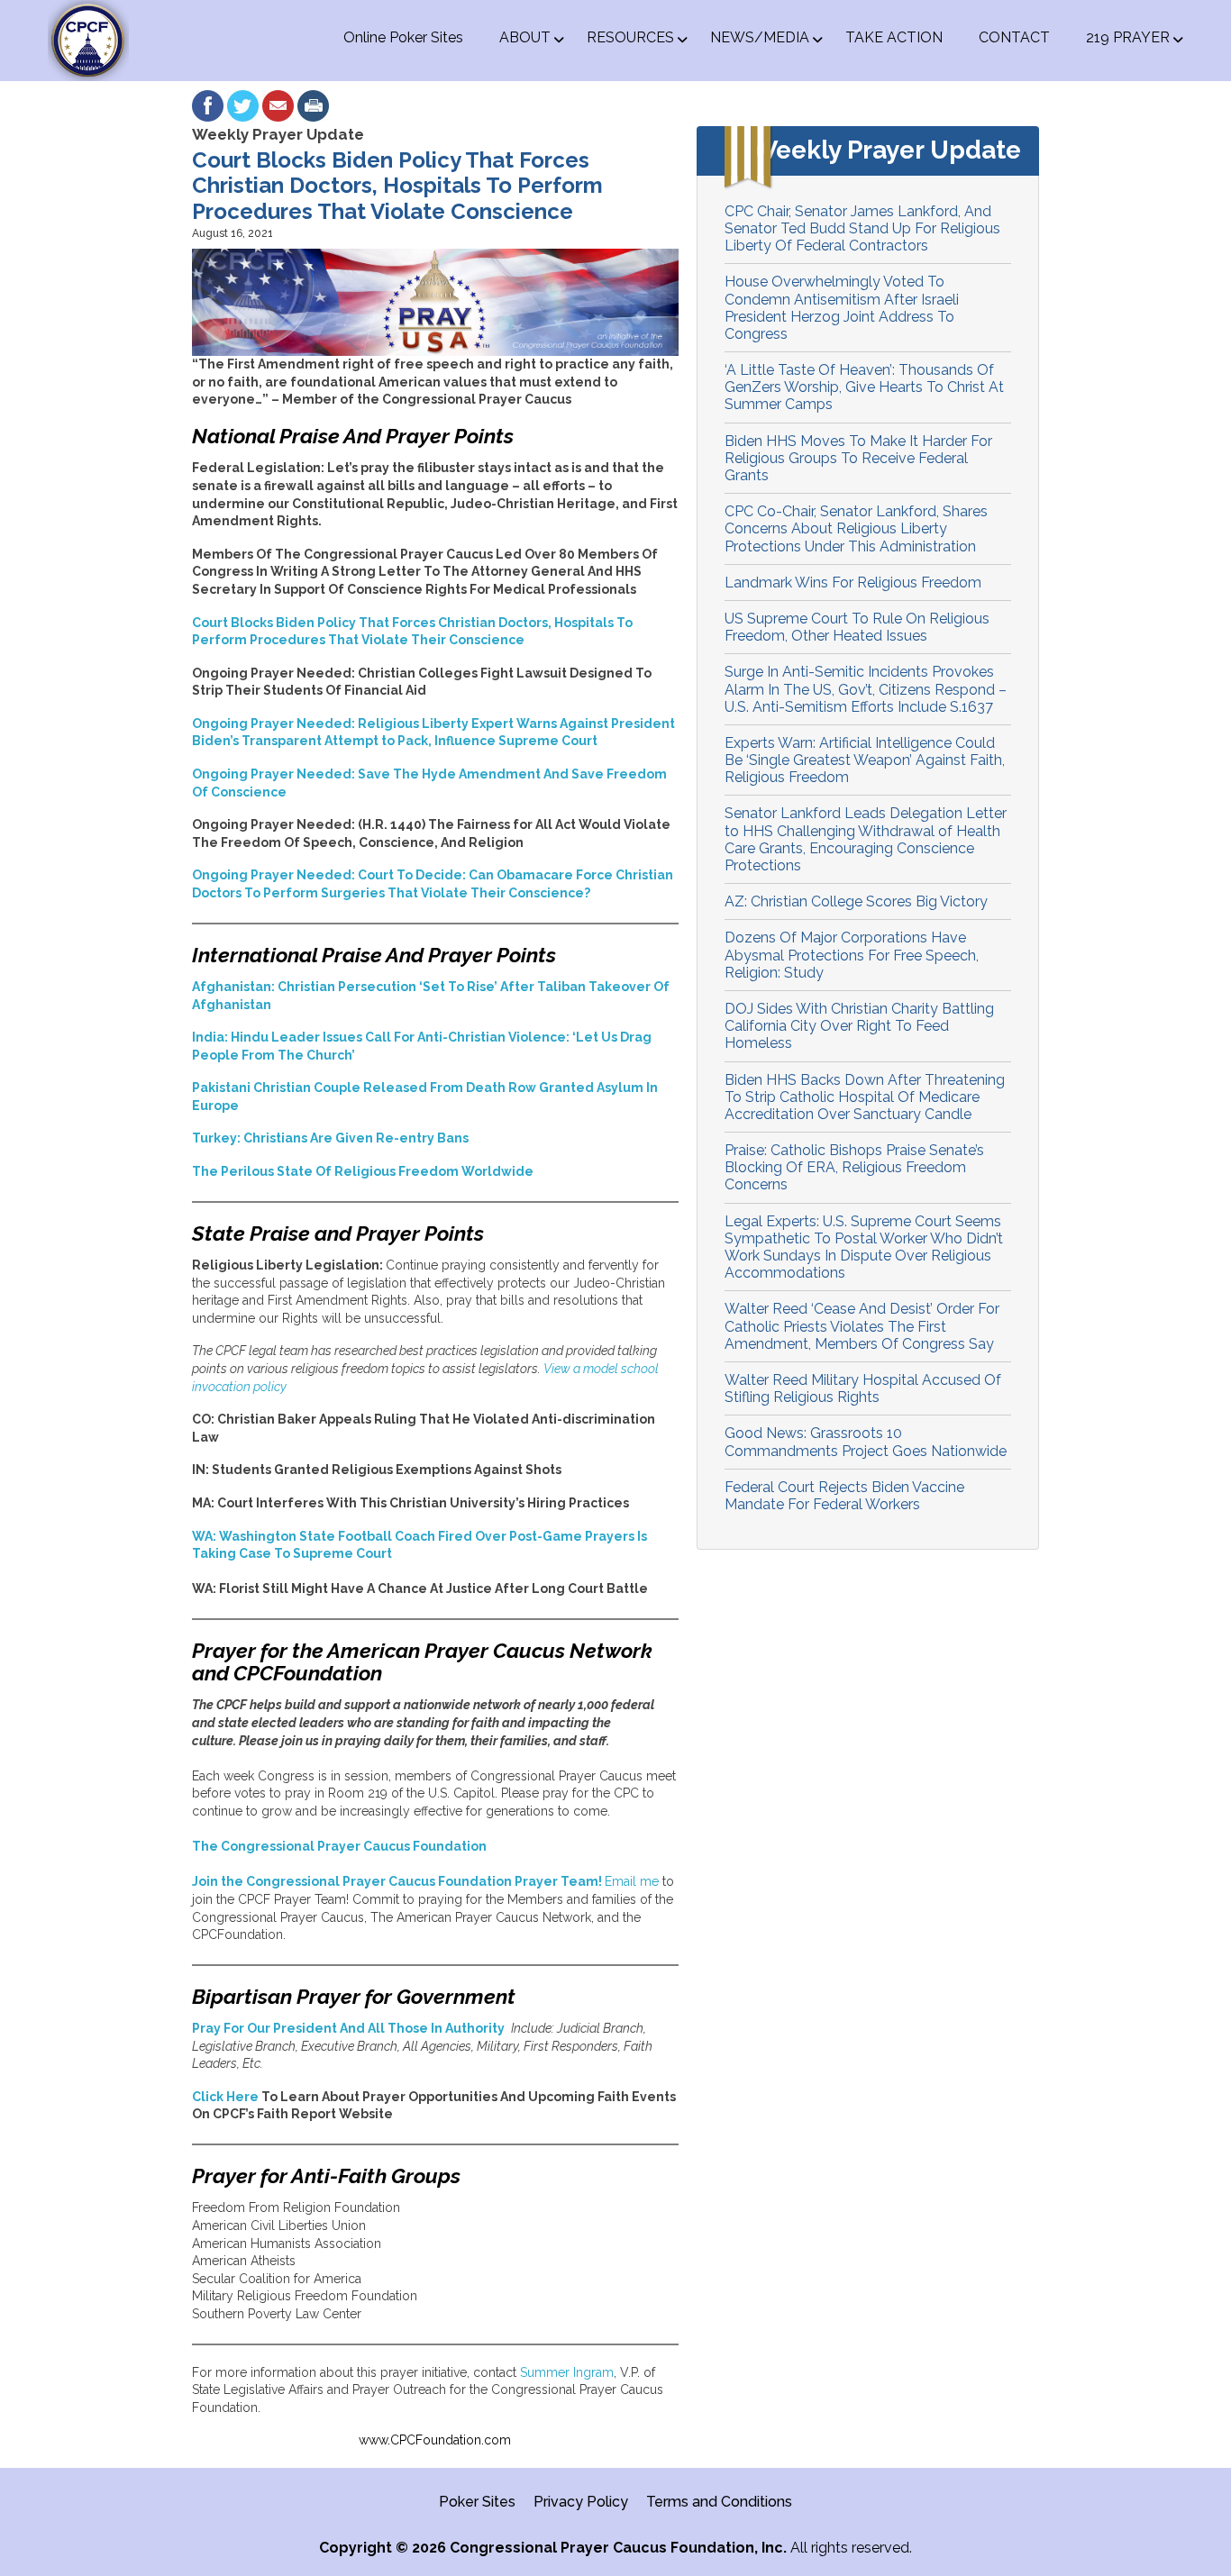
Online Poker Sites (403, 37)
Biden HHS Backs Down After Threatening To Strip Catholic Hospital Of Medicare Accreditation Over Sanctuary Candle (865, 1097)
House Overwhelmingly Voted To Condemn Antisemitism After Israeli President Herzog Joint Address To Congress (842, 308)
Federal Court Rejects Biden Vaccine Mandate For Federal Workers (844, 1496)
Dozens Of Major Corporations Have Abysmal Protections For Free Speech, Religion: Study (852, 955)
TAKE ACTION (894, 37)
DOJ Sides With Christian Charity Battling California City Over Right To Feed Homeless (859, 1026)
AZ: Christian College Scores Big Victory (856, 901)
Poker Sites (477, 2502)
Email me (632, 1881)
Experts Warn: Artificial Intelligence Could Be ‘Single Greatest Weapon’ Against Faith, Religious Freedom (865, 760)
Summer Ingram (567, 2372)
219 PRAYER (1128, 37)
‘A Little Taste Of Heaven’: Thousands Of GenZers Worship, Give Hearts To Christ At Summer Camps (864, 387)
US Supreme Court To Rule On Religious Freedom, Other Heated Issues (857, 627)
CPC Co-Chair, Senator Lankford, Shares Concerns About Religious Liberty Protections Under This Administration (856, 528)
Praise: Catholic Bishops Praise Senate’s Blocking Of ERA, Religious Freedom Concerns (854, 1167)
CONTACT (1014, 37)
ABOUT (525, 37)
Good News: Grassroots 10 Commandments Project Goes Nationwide (866, 1442)
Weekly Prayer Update (278, 134)
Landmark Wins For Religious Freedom (853, 583)
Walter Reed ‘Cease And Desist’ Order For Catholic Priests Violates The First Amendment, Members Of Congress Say (862, 1326)
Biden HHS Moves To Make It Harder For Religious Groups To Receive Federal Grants (858, 458)
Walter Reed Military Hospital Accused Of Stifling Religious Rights (863, 1388)
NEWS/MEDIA (760, 37)
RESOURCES (630, 37)
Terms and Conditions (719, 2502)
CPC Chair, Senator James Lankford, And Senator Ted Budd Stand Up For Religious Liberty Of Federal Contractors (862, 228)
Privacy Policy (581, 2502)
